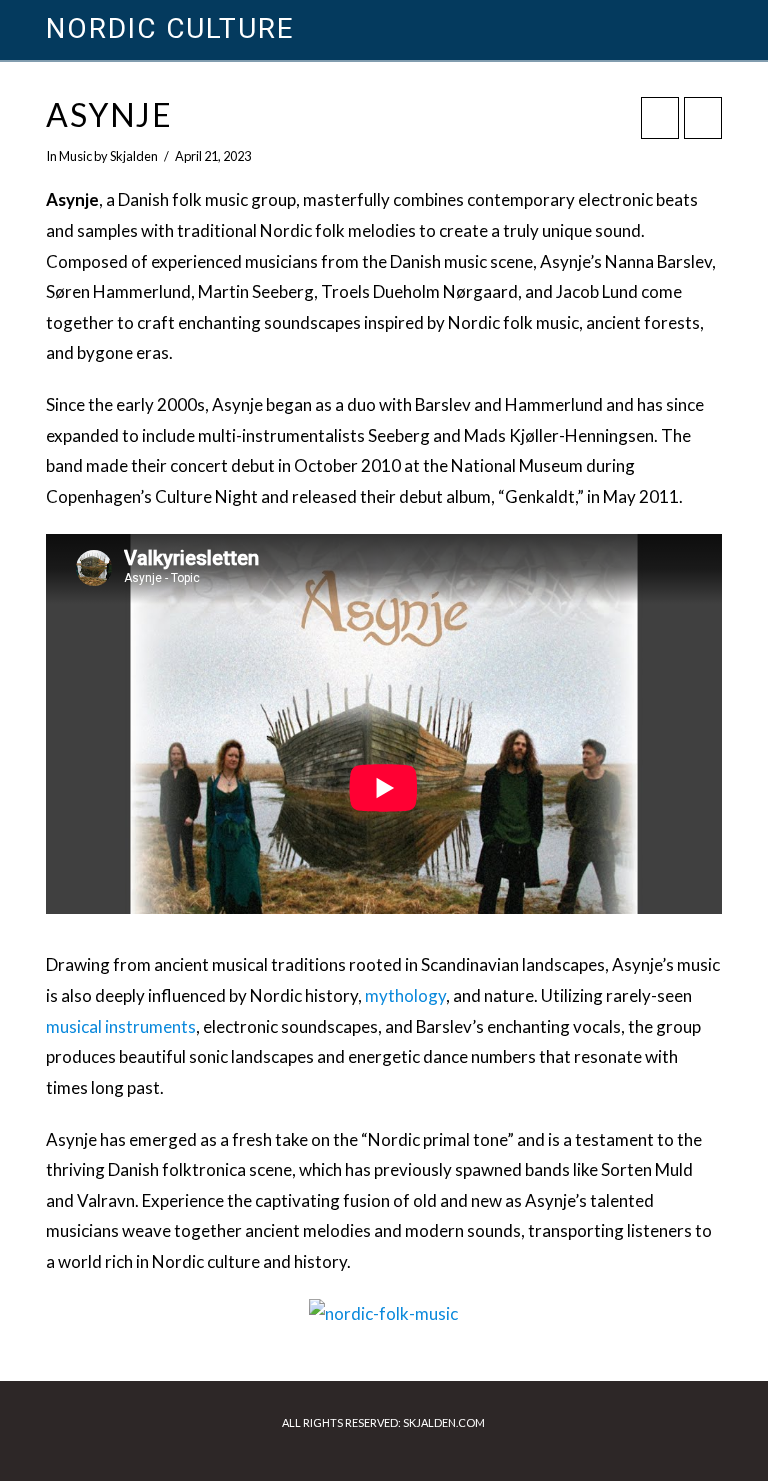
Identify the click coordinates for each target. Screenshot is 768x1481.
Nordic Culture (169, 29)
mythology (405, 995)
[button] (712, 29)
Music (75, 156)
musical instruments (121, 1026)
